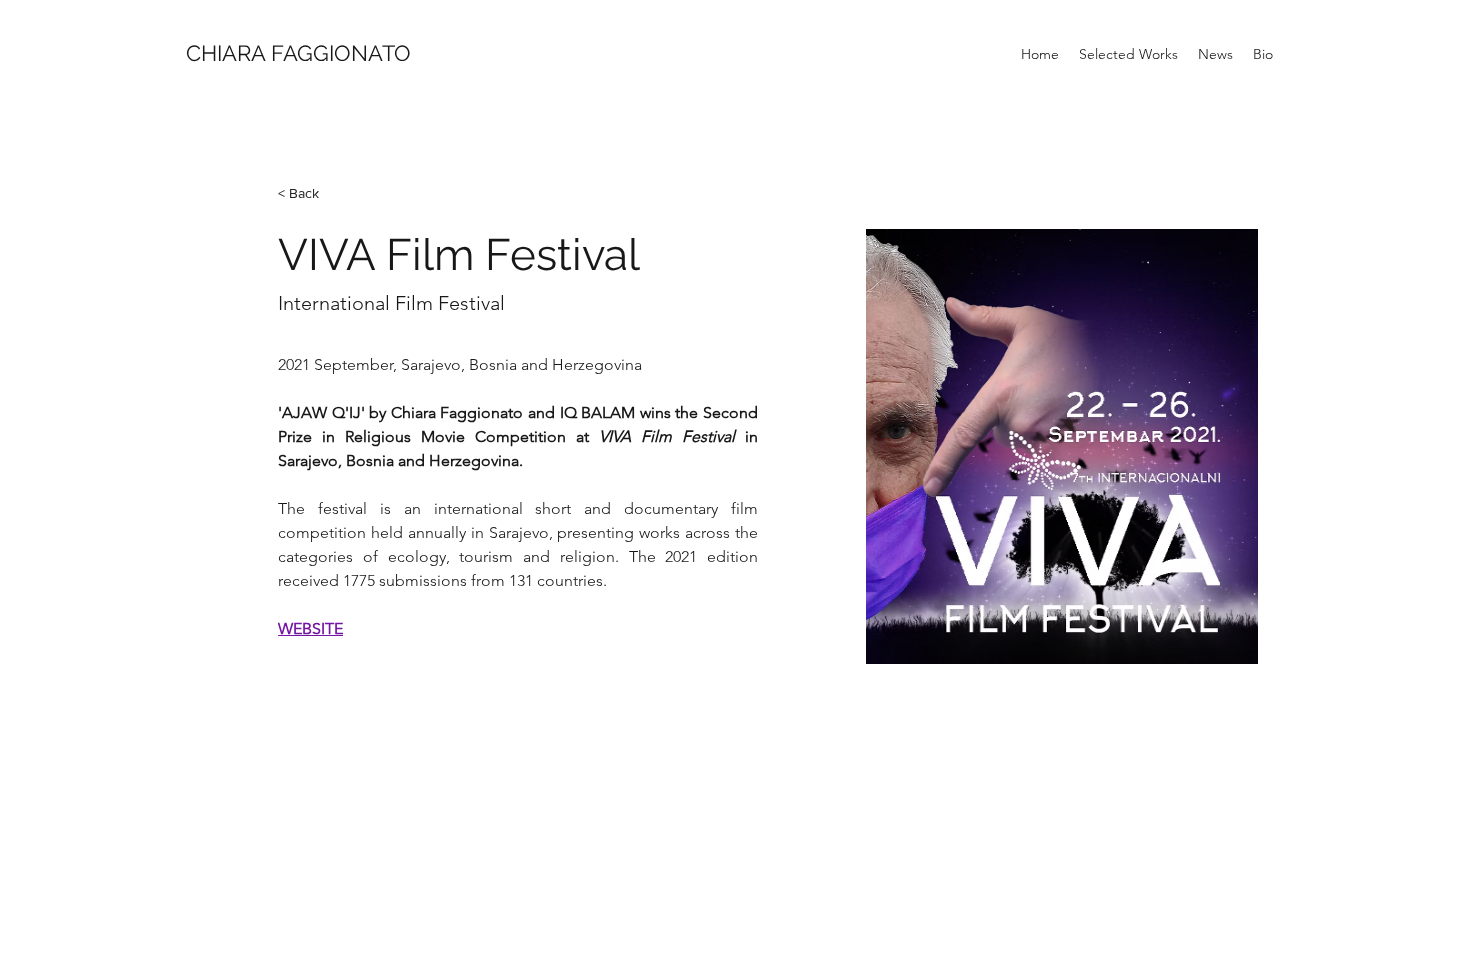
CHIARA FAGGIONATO (298, 53)
